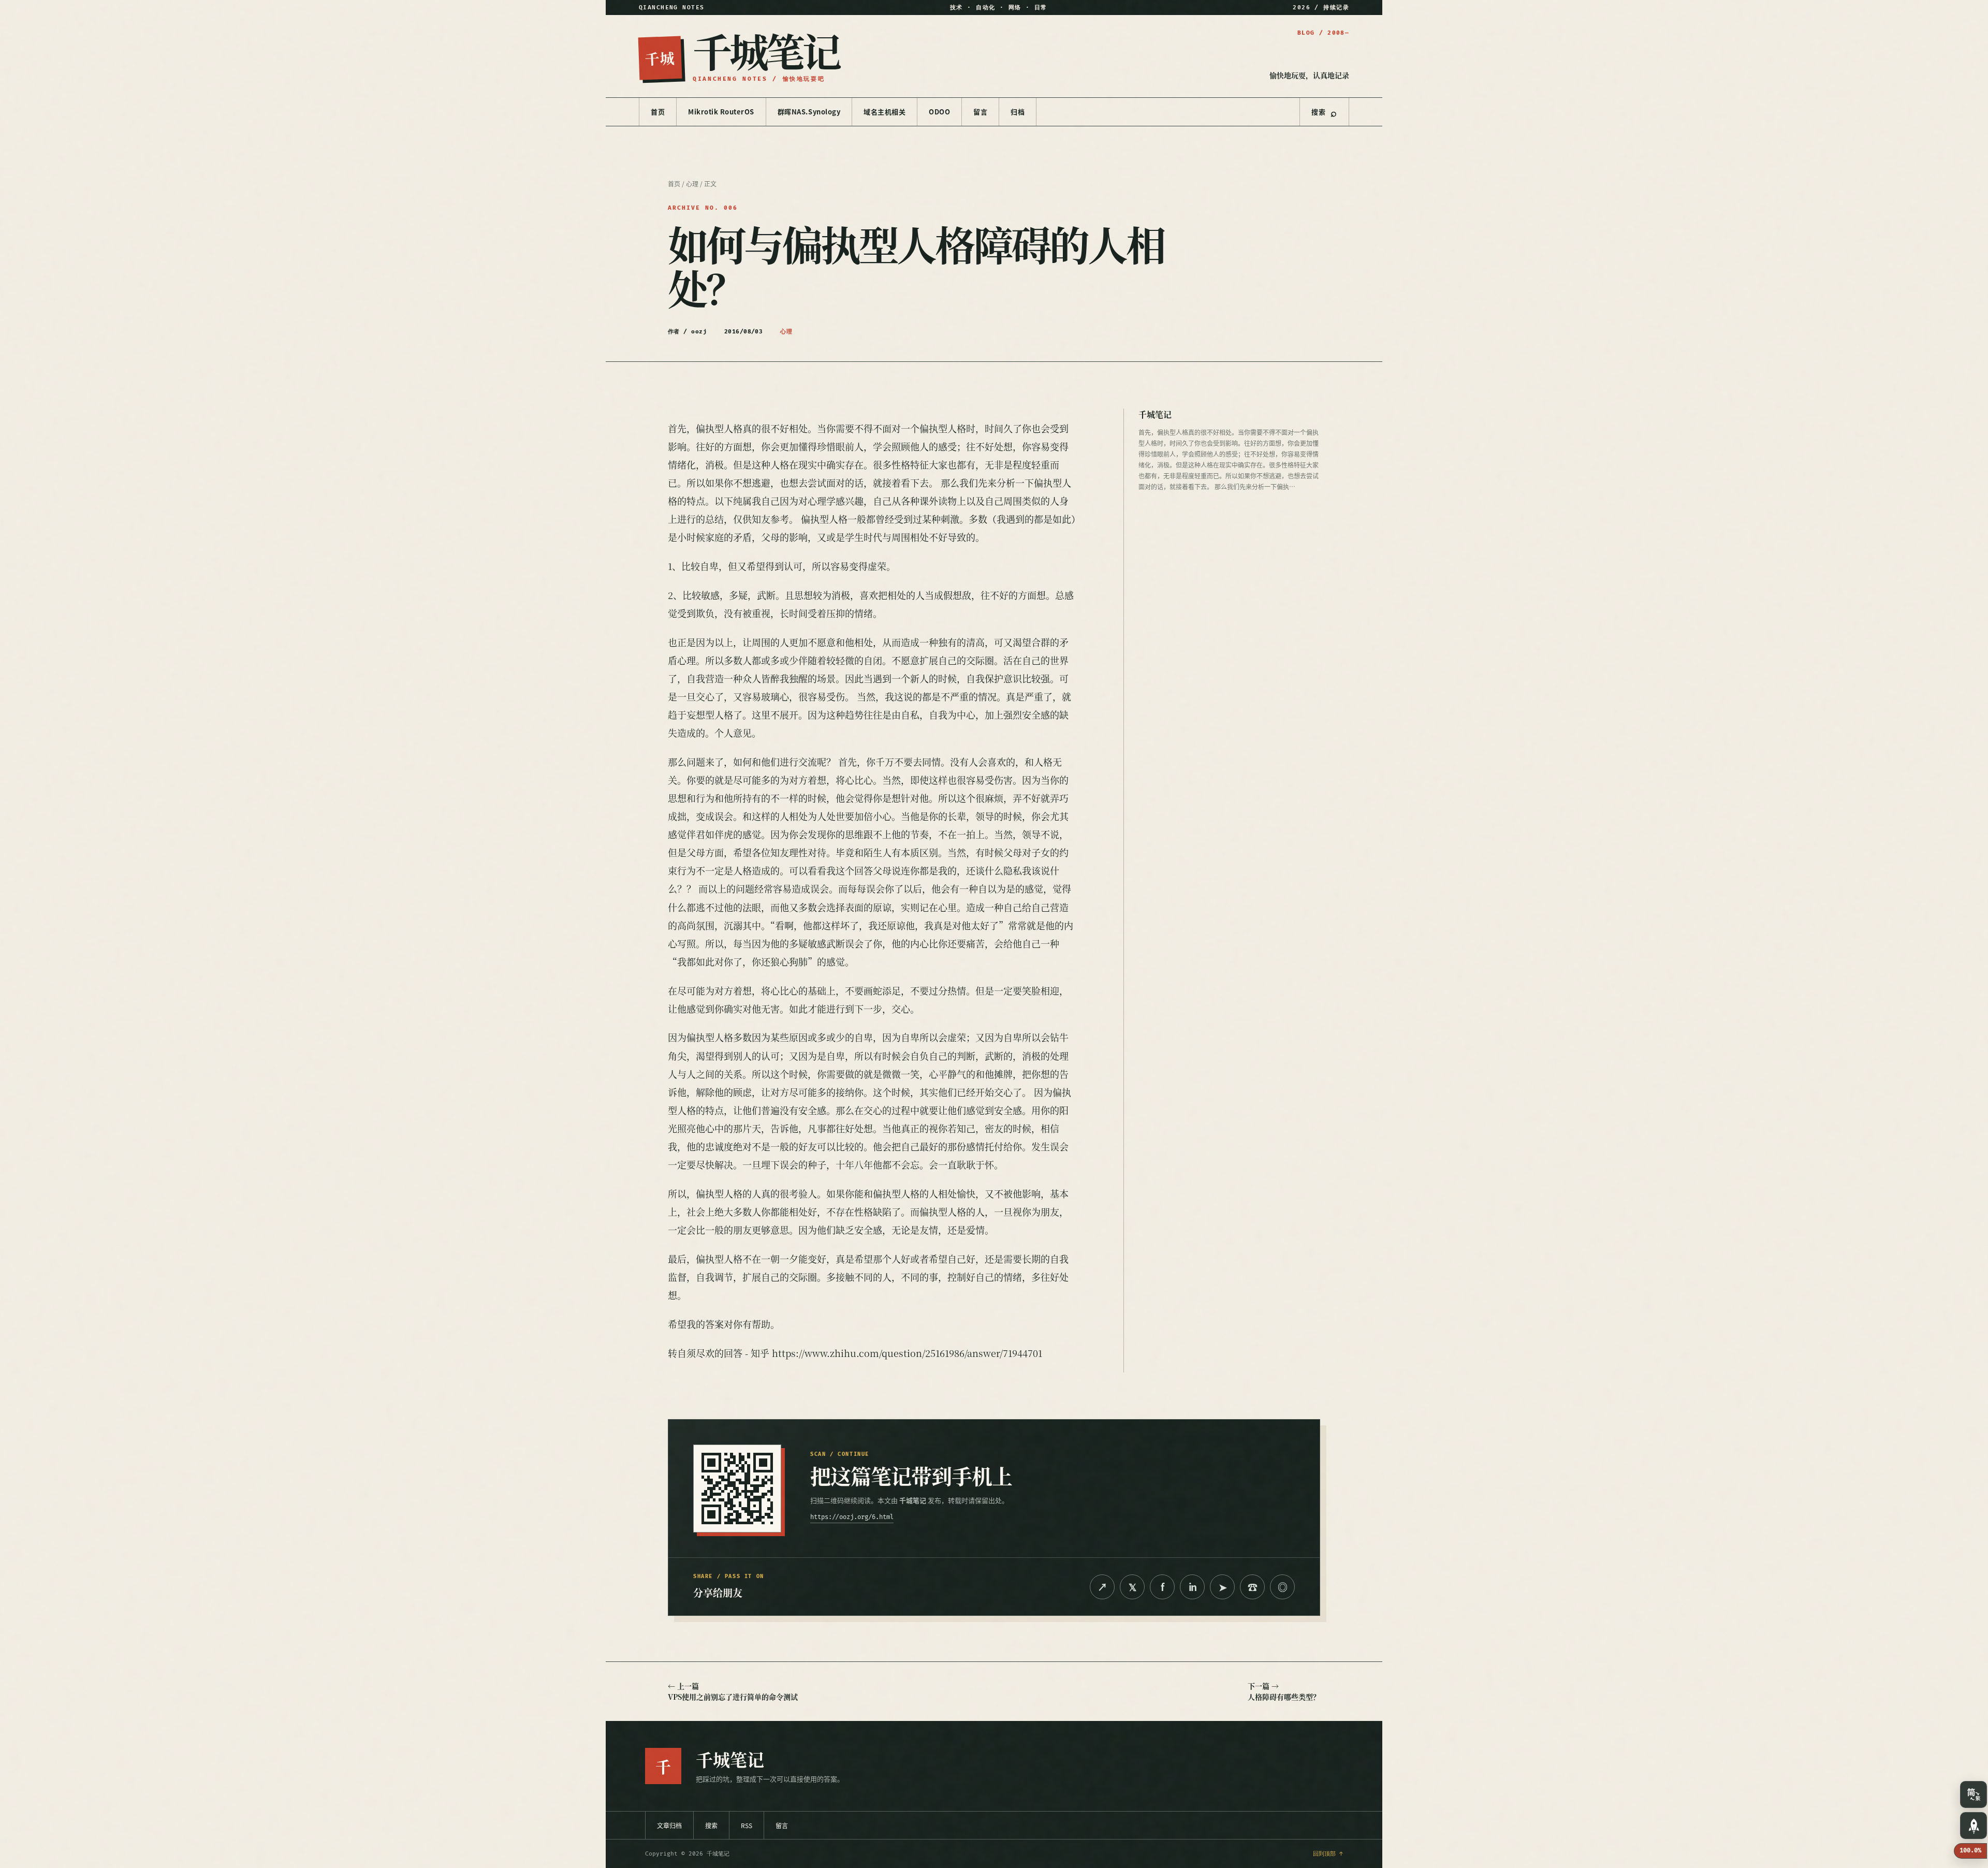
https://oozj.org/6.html (852, 1517)
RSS (747, 1825)
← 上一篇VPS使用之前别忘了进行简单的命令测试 (733, 1691)
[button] (1974, 1794)
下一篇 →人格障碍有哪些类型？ (1284, 1691)
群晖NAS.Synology (809, 112)
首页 (658, 112)
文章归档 (669, 1825)
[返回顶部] (1974, 1826)
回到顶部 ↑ (1328, 1854)
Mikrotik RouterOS (721, 112)
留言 (980, 112)
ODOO (939, 112)
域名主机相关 (885, 112)
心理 (692, 184)
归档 (1018, 112)
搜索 (1324, 112)
